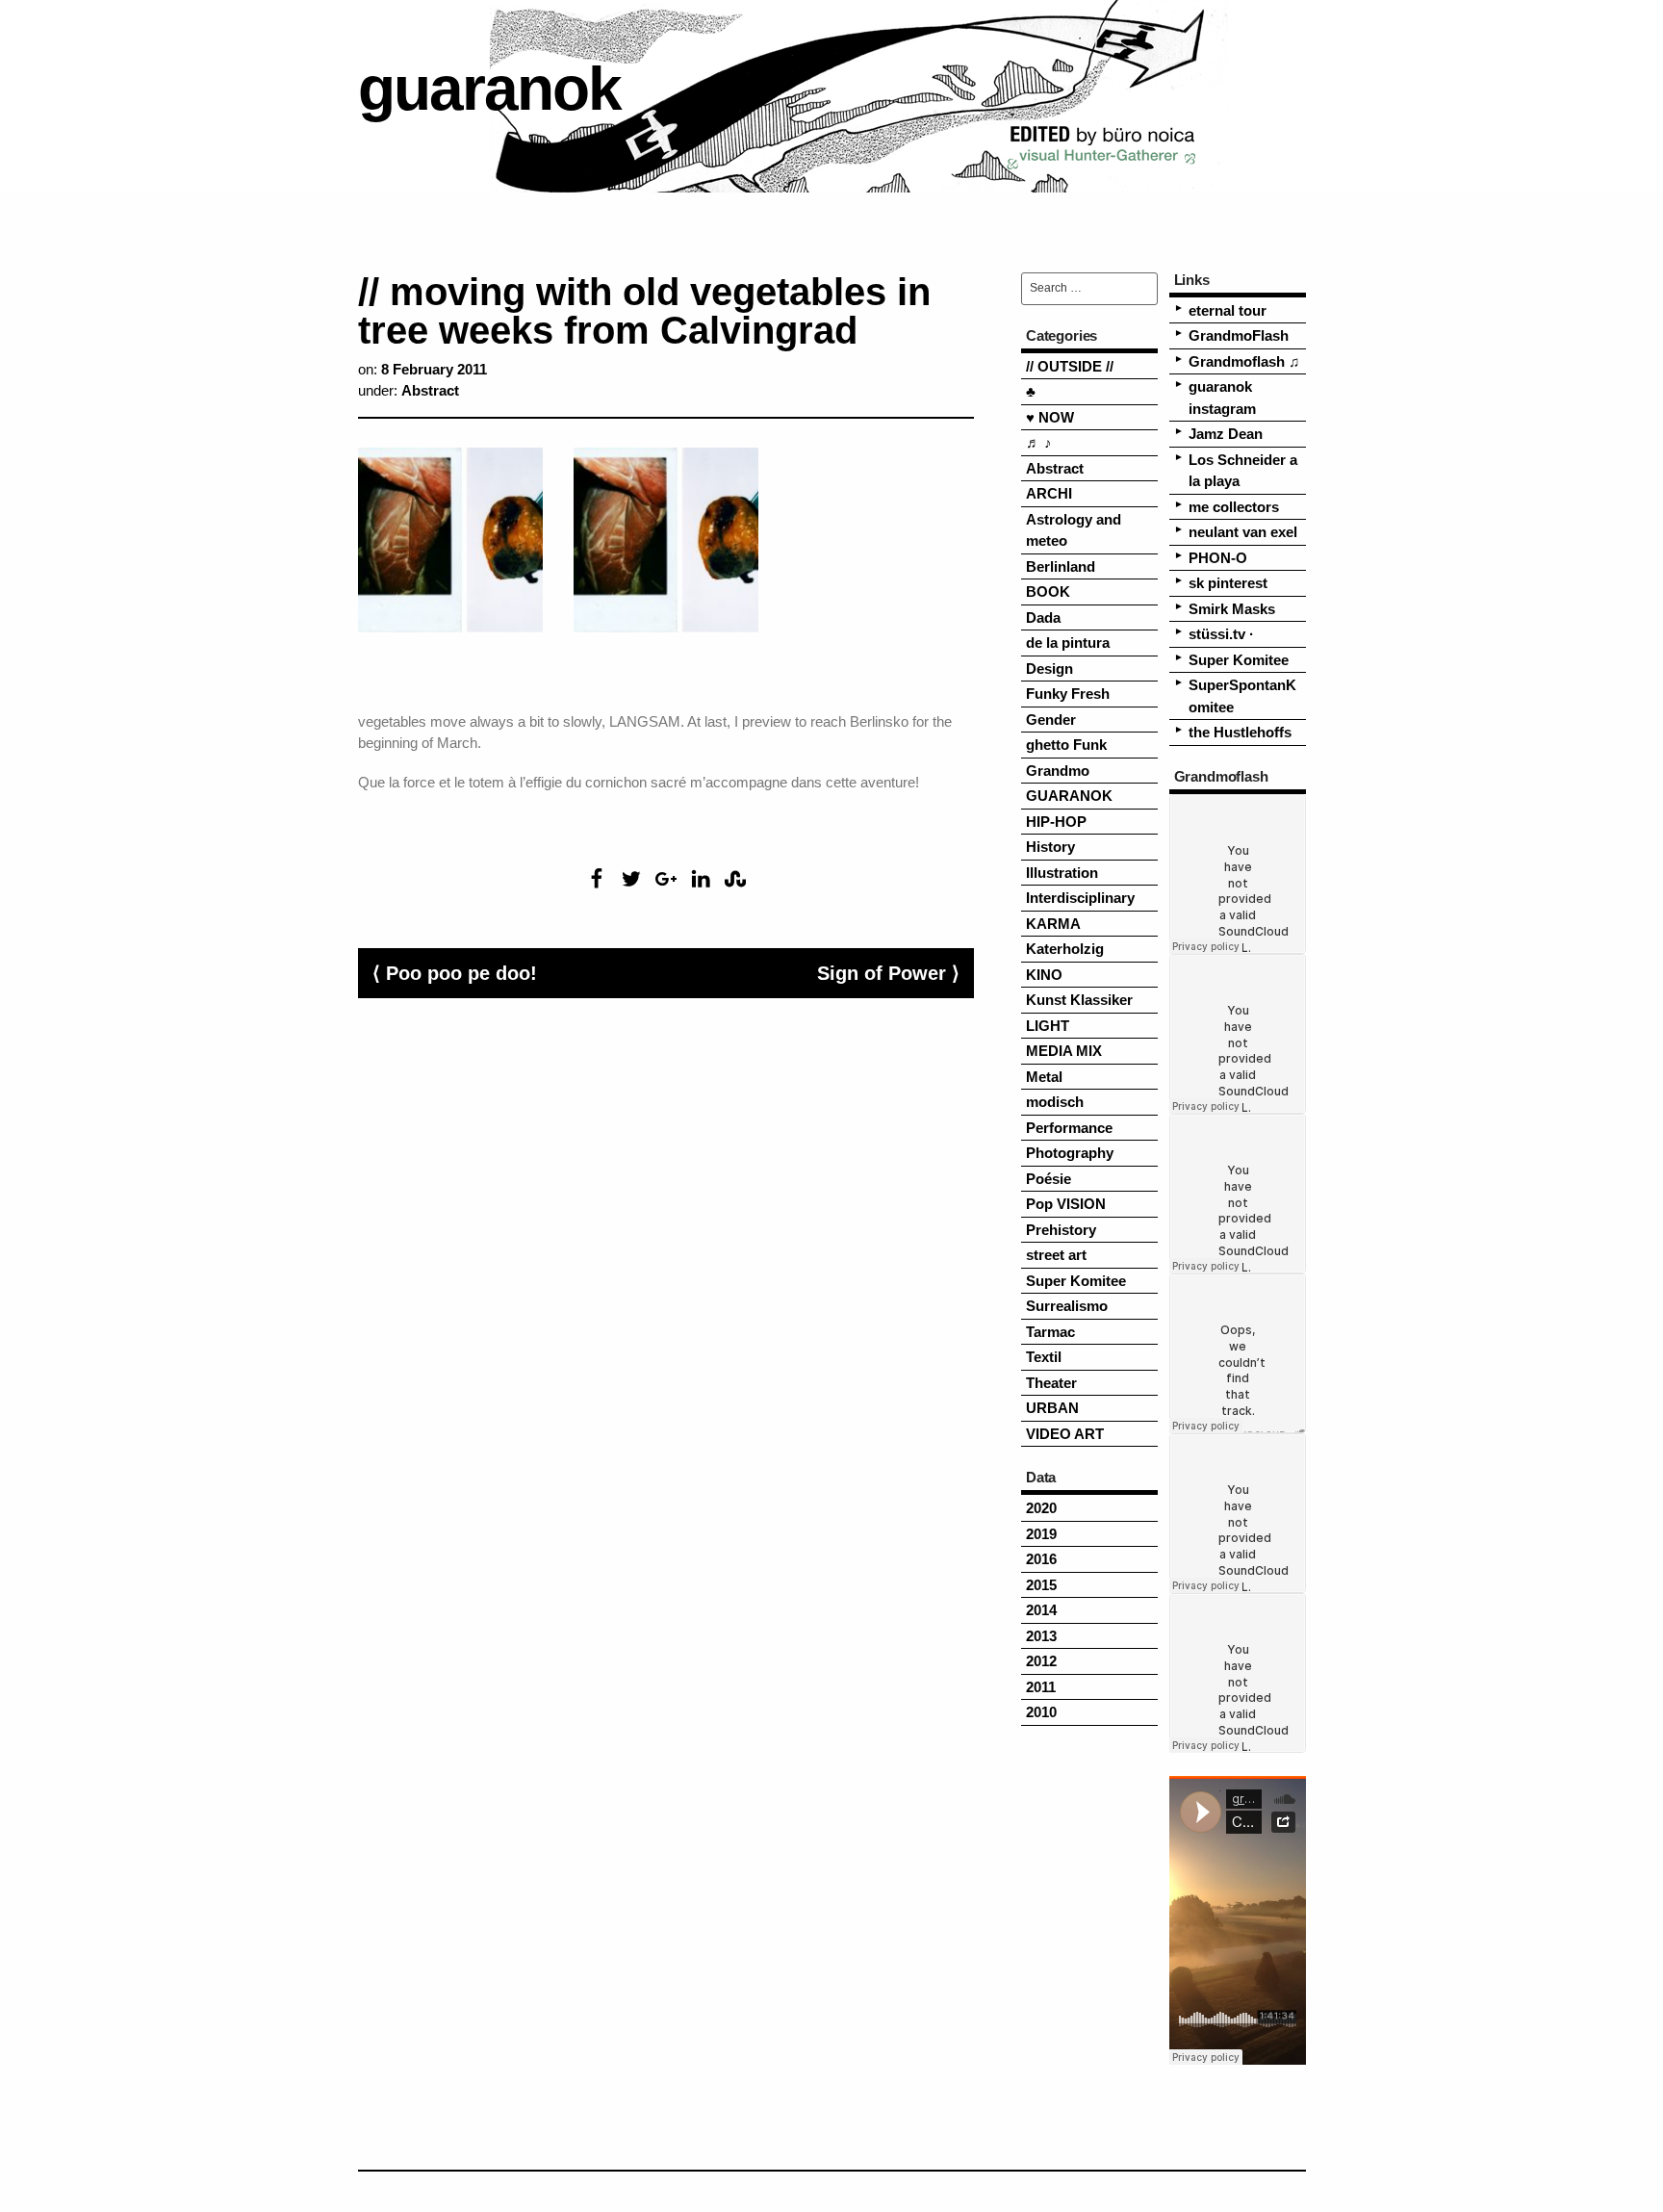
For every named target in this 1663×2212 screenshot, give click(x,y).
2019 (1041, 1534)
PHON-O (1218, 558)
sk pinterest (1228, 583)
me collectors (1234, 507)
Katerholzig (1065, 949)
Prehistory (1061, 1230)
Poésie (1049, 1179)
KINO (1044, 975)
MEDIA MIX (1064, 1051)
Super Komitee (1076, 1281)
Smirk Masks (1232, 609)
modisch (1055, 1102)
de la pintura (1068, 643)
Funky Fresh (1068, 694)
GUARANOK (1069, 796)
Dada (1043, 617)
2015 (1041, 1585)
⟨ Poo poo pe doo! (455, 973)
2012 (1041, 1661)
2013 (1041, 1636)
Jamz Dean (1226, 434)
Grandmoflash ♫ (1244, 361)
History (1050, 847)
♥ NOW (1050, 417)
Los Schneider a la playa (1243, 471)
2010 (1041, 1712)
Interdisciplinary (1080, 898)
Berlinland (1061, 566)
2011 (1041, 1687)
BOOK (1048, 592)
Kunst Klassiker (1079, 1000)
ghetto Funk (1066, 745)
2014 (1041, 1610)
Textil (1044, 1357)
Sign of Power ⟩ (888, 973)
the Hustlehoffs (1240, 732)
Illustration (1062, 873)
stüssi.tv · (1221, 634)
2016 (1041, 1559)
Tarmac (1050, 1332)
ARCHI (1049, 493)
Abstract (430, 390)
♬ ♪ (1039, 442)
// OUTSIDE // (1070, 366)
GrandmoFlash (1239, 335)
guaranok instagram (1222, 398)
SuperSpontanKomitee (1242, 696)
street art (1056, 1255)
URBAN (1052, 1408)
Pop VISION (1066, 1204)
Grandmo (1058, 771)
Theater (1051, 1383)
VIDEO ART (1065, 1434)
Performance (1069, 1128)
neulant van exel (1243, 532)
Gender (1051, 720)
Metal (1044, 1077)
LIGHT (1048, 1026)
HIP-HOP (1056, 822)
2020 (1041, 1508)
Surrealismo (1067, 1306)
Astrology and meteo (1074, 530)
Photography (1070, 1153)
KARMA (1053, 924)
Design (1049, 669)
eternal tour (1228, 310)
